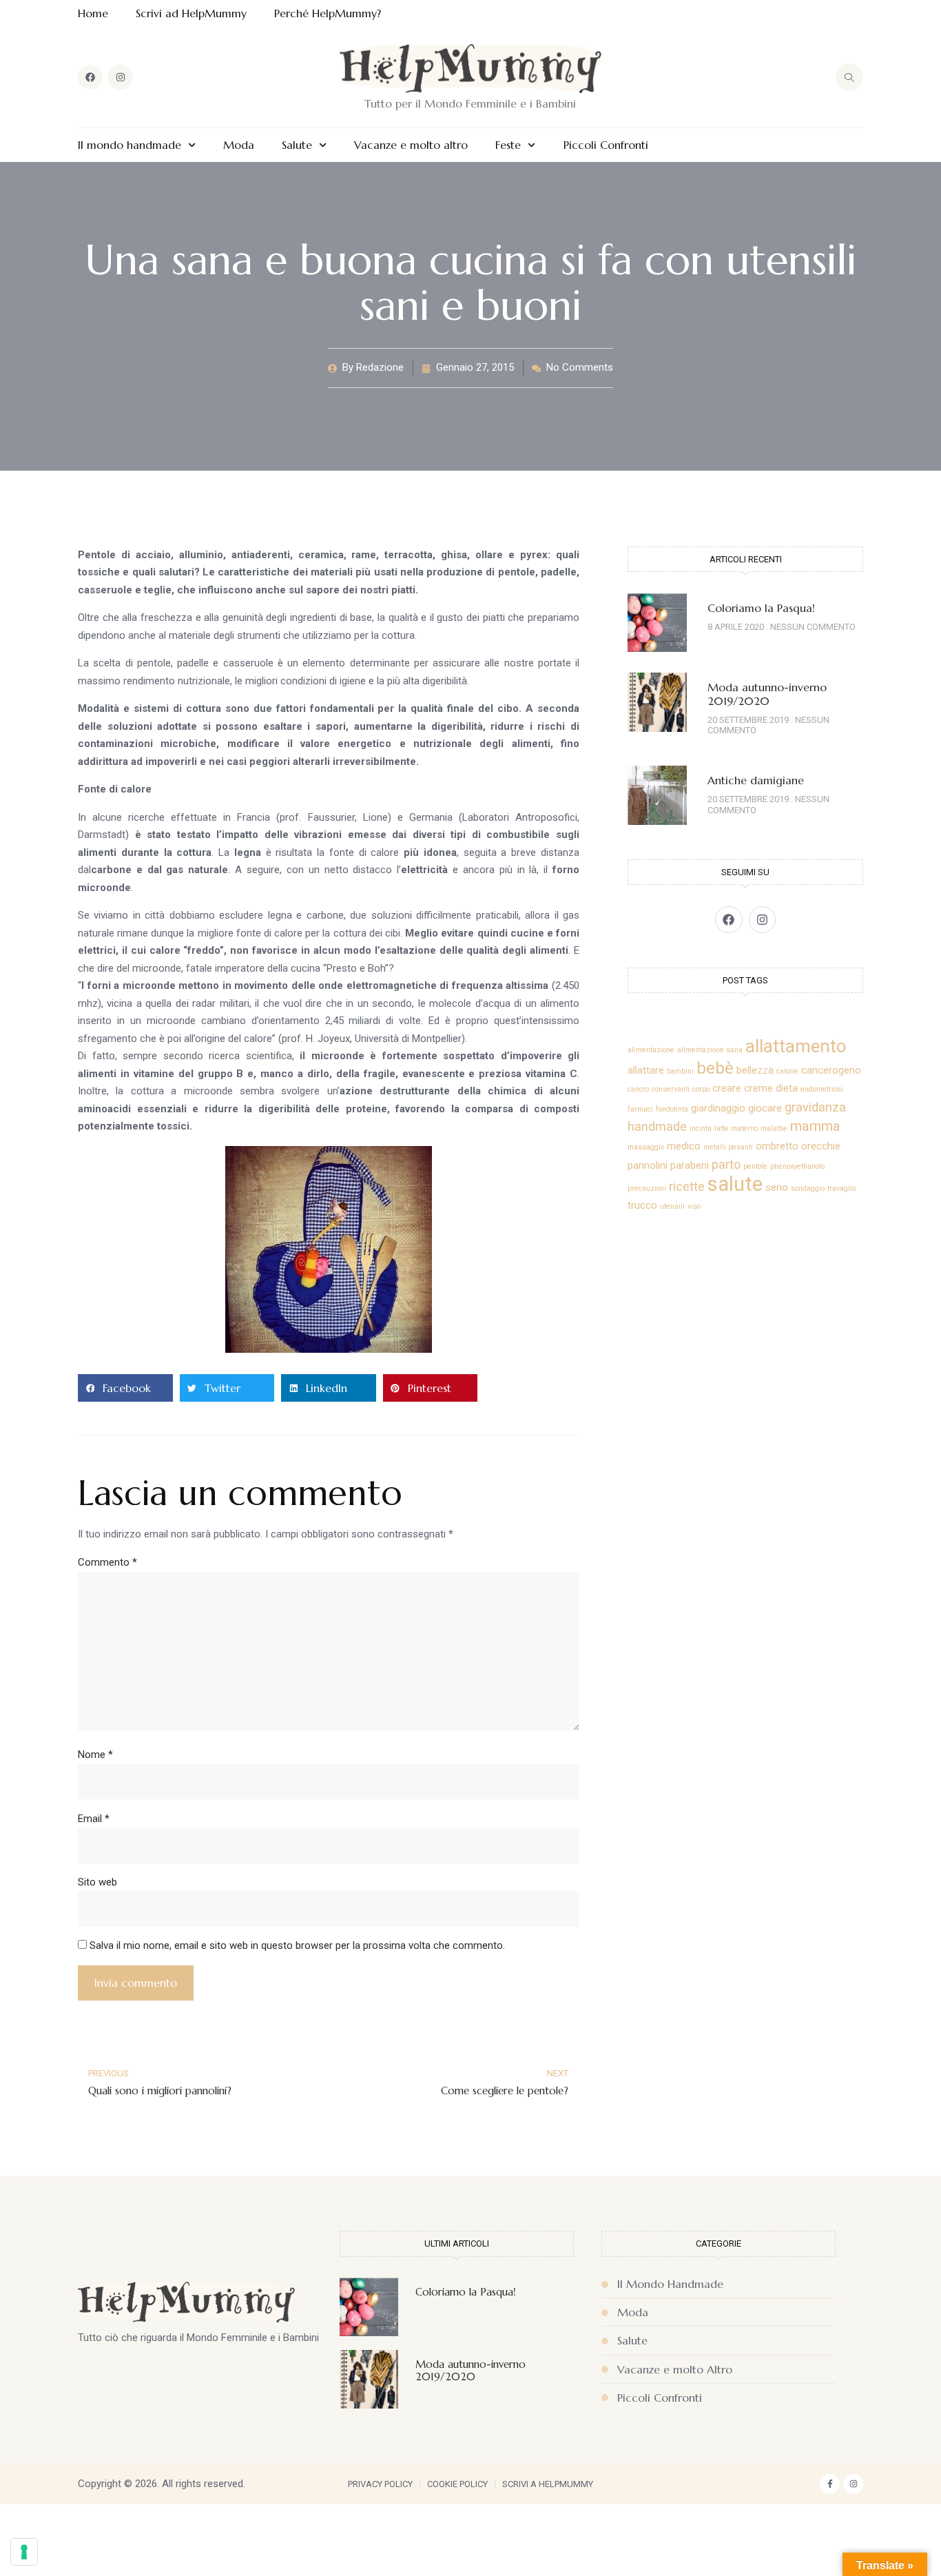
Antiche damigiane (756, 780)
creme (758, 1088)
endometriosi (822, 1089)
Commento (107, 1562)
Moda (239, 145)
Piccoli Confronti (606, 145)
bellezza (755, 1070)
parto (726, 1164)
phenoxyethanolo (797, 1166)
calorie (787, 1071)
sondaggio (808, 1188)
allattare (646, 1070)
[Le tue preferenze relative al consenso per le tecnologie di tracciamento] (24, 2552)
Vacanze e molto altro (411, 145)
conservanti (671, 1089)
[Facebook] (90, 77)
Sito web (97, 1882)
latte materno (736, 1128)
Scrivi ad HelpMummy (191, 13)
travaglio (841, 1188)
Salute (297, 145)
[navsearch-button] (849, 77)
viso (694, 1206)
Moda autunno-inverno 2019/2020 (767, 694)
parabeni (690, 1165)
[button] (125, 1388)
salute (735, 1184)
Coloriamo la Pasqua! (761, 608)
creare (727, 1088)
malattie (774, 1128)
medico (684, 1146)
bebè (715, 1068)
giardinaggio (718, 1108)
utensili (672, 1206)
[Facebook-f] (830, 2484)
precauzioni (647, 1188)
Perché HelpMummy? (328, 13)
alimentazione (651, 1050)
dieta (787, 1088)
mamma (815, 1126)
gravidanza (815, 1107)
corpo (701, 1089)
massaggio (646, 1147)
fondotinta (672, 1109)
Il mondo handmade (130, 145)
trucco (642, 1205)
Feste (508, 145)
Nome (95, 1755)
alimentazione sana (710, 1050)
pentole (755, 1166)
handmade (657, 1126)
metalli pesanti (728, 1147)
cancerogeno (831, 1070)
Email (94, 1819)
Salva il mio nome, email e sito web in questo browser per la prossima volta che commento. (297, 1945)
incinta (701, 1128)
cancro (638, 1089)
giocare (765, 1108)
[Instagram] (120, 77)
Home (93, 13)
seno (777, 1187)
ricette (687, 1186)
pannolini (648, 1165)
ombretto (777, 1146)
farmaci (640, 1109)
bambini (680, 1071)
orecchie (821, 1146)
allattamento (796, 1046)
